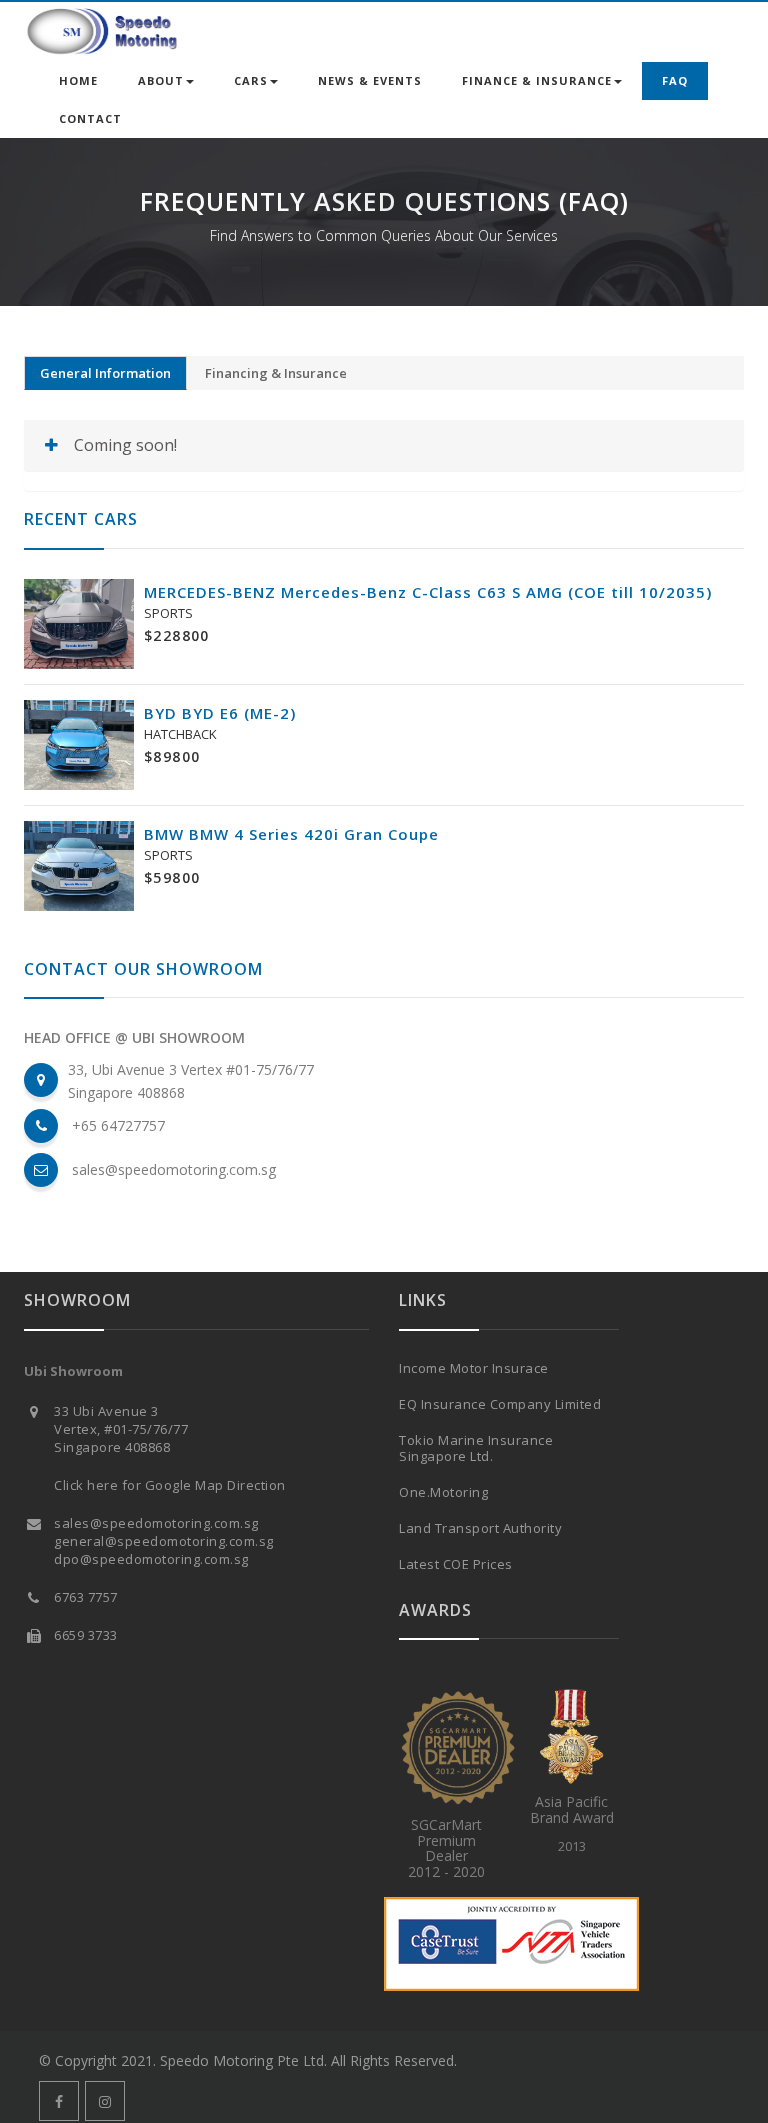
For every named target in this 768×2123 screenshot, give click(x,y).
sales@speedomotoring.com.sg (174, 1169)
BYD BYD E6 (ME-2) (220, 713)
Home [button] (78, 80)
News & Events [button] (370, 80)
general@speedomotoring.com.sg (164, 1541)
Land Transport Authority (480, 1528)
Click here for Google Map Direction (170, 1485)
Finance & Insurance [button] (537, 80)
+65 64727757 (118, 1125)
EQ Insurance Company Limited (500, 1404)
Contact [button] (90, 118)
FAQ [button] (675, 80)
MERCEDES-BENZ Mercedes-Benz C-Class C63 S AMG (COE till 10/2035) (428, 592)
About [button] (161, 80)
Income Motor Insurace (474, 1368)
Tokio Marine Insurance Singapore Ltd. (476, 1448)
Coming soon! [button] (125, 445)
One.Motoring (443, 1492)
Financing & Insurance (276, 373)
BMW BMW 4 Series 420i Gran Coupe (291, 834)
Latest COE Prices (456, 1564)
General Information (105, 373)
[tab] (384, 445)
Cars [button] (251, 80)
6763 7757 (86, 1597)
